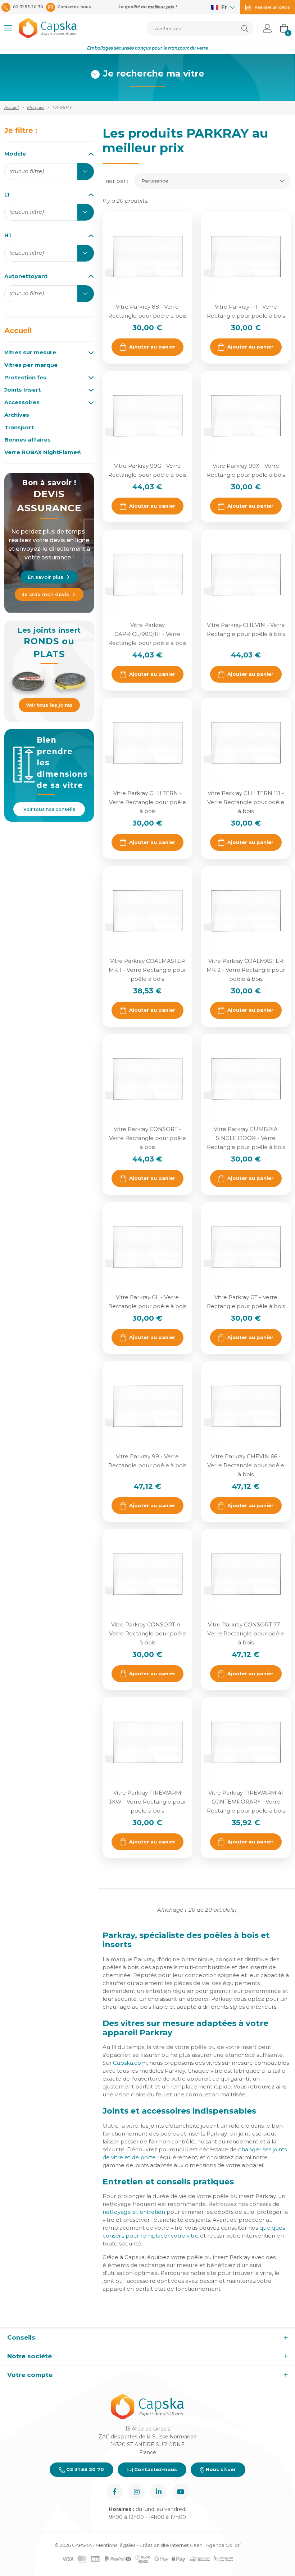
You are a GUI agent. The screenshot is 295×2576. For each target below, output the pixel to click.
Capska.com (130, 2063)
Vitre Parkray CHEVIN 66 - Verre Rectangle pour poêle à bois (246, 1465)
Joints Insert (22, 390)
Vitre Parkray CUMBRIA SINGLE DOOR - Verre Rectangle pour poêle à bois (246, 1138)
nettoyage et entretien (134, 2212)
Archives (17, 415)
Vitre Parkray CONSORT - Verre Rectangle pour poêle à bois (147, 1138)
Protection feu (26, 378)
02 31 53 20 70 (84, 2469)
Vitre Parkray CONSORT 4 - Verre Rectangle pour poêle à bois (147, 1633)
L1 (7, 195)
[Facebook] (115, 2492)
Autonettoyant (26, 276)
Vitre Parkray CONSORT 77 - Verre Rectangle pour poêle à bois (246, 1633)
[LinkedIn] (158, 2492)
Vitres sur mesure (30, 352)
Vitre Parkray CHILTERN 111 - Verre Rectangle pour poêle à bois (246, 802)
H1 (8, 235)
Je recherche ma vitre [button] (154, 74)
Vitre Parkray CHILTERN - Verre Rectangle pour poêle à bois (147, 802)
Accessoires (22, 402)
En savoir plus (46, 577)
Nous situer (220, 2469)
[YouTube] (180, 2492)
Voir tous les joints (49, 705)
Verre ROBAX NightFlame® (43, 452)
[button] (8, 28)
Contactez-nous (155, 2469)
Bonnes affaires (28, 440)
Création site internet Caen (171, 2545)
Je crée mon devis (46, 594)
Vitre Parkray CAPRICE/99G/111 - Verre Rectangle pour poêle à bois (147, 634)
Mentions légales (115, 2545)
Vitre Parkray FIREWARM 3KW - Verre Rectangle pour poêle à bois (147, 1802)
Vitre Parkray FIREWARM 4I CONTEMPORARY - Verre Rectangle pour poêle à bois (246, 1802)
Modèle (15, 154)
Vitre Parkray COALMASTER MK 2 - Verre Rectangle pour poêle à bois (246, 970)
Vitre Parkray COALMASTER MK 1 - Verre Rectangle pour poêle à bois (147, 970)
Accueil (18, 331)
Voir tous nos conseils (49, 809)
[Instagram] (137, 2492)
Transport (19, 428)
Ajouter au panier (152, 347)
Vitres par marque (31, 365)
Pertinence (155, 181)
